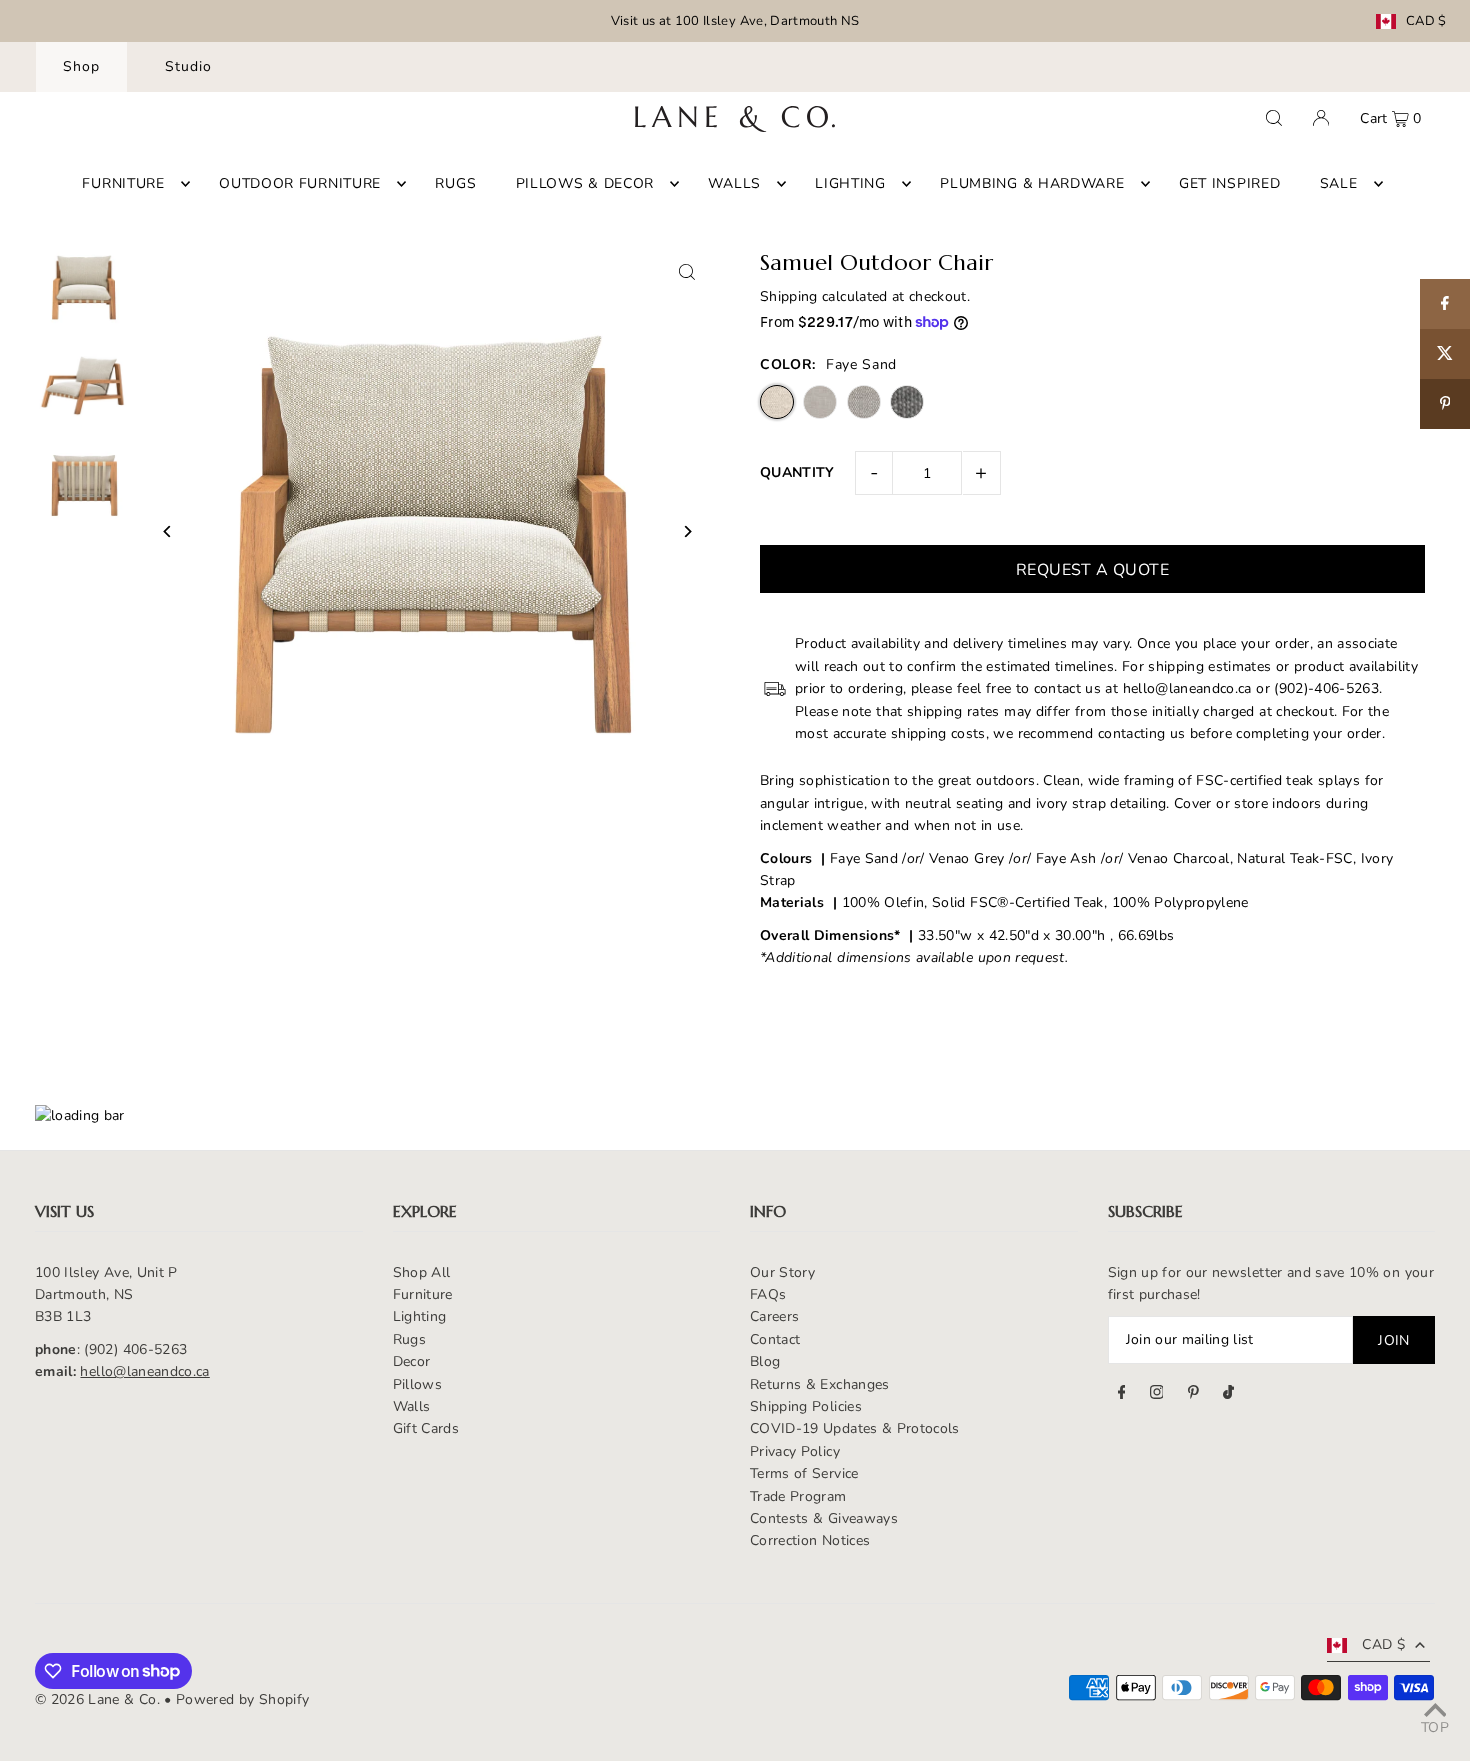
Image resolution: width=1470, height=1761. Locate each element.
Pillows (417, 1384)
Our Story (782, 1272)
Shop (81, 66)
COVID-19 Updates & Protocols (855, 1428)
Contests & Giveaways (824, 1518)
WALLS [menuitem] (734, 183)
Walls (412, 1406)
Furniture (423, 1294)
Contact (775, 1339)
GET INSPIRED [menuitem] (1229, 183)
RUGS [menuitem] (455, 183)
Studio (188, 66)
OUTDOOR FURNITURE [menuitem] (300, 183)
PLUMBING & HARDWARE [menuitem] (1032, 183)
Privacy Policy (795, 1451)
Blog (765, 1361)
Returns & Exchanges (820, 1384)
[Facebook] (1122, 1395)
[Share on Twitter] (1445, 354)
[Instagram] (1157, 1395)
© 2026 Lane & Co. (97, 1699)
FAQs (768, 1294)
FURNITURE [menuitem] (123, 183)
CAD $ (1426, 21)
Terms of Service (804, 1473)
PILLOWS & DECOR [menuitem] (585, 183)
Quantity (797, 472)
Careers (774, 1316)
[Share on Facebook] (1445, 304)
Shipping (789, 296)
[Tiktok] (1228, 1395)
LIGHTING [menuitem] (850, 183)
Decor (412, 1361)
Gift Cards (426, 1428)
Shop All (422, 1272)
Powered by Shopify (242, 1699)
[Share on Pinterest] (1445, 404)
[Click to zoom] (687, 271)
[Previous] (167, 531)
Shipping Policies (806, 1406)
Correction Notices (810, 1540)
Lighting (420, 1316)
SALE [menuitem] (1339, 183)
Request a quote (1092, 570)
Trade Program (798, 1496)
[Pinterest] (1193, 1395)
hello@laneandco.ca (144, 1371)
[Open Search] (1274, 118)
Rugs (409, 1339)
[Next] (687, 531)
